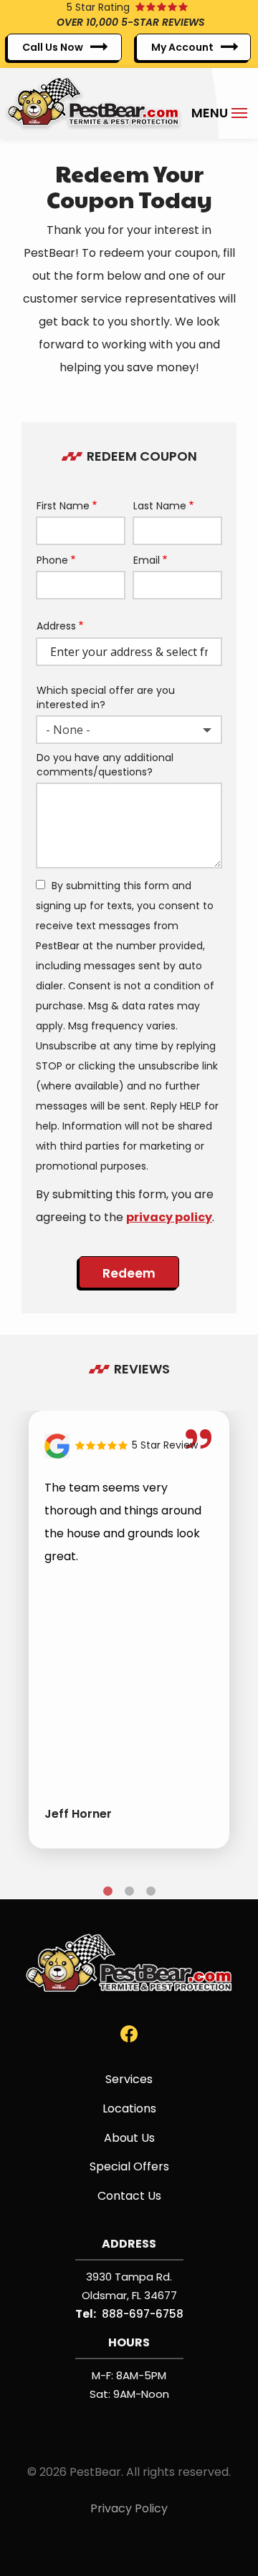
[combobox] (129, 730)
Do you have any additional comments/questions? (105, 765)
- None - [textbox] (68, 730)
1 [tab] (107, 1891)
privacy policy (169, 1217)
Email (147, 560)
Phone (52, 560)
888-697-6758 (143, 2314)
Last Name (160, 506)
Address (56, 626)
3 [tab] (150, 1891)
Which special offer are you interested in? (106, 698)
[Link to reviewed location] (129, 1446)
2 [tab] (129, 1891)
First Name (63, 506)
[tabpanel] (129, 1630)
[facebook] (129, 2033)
